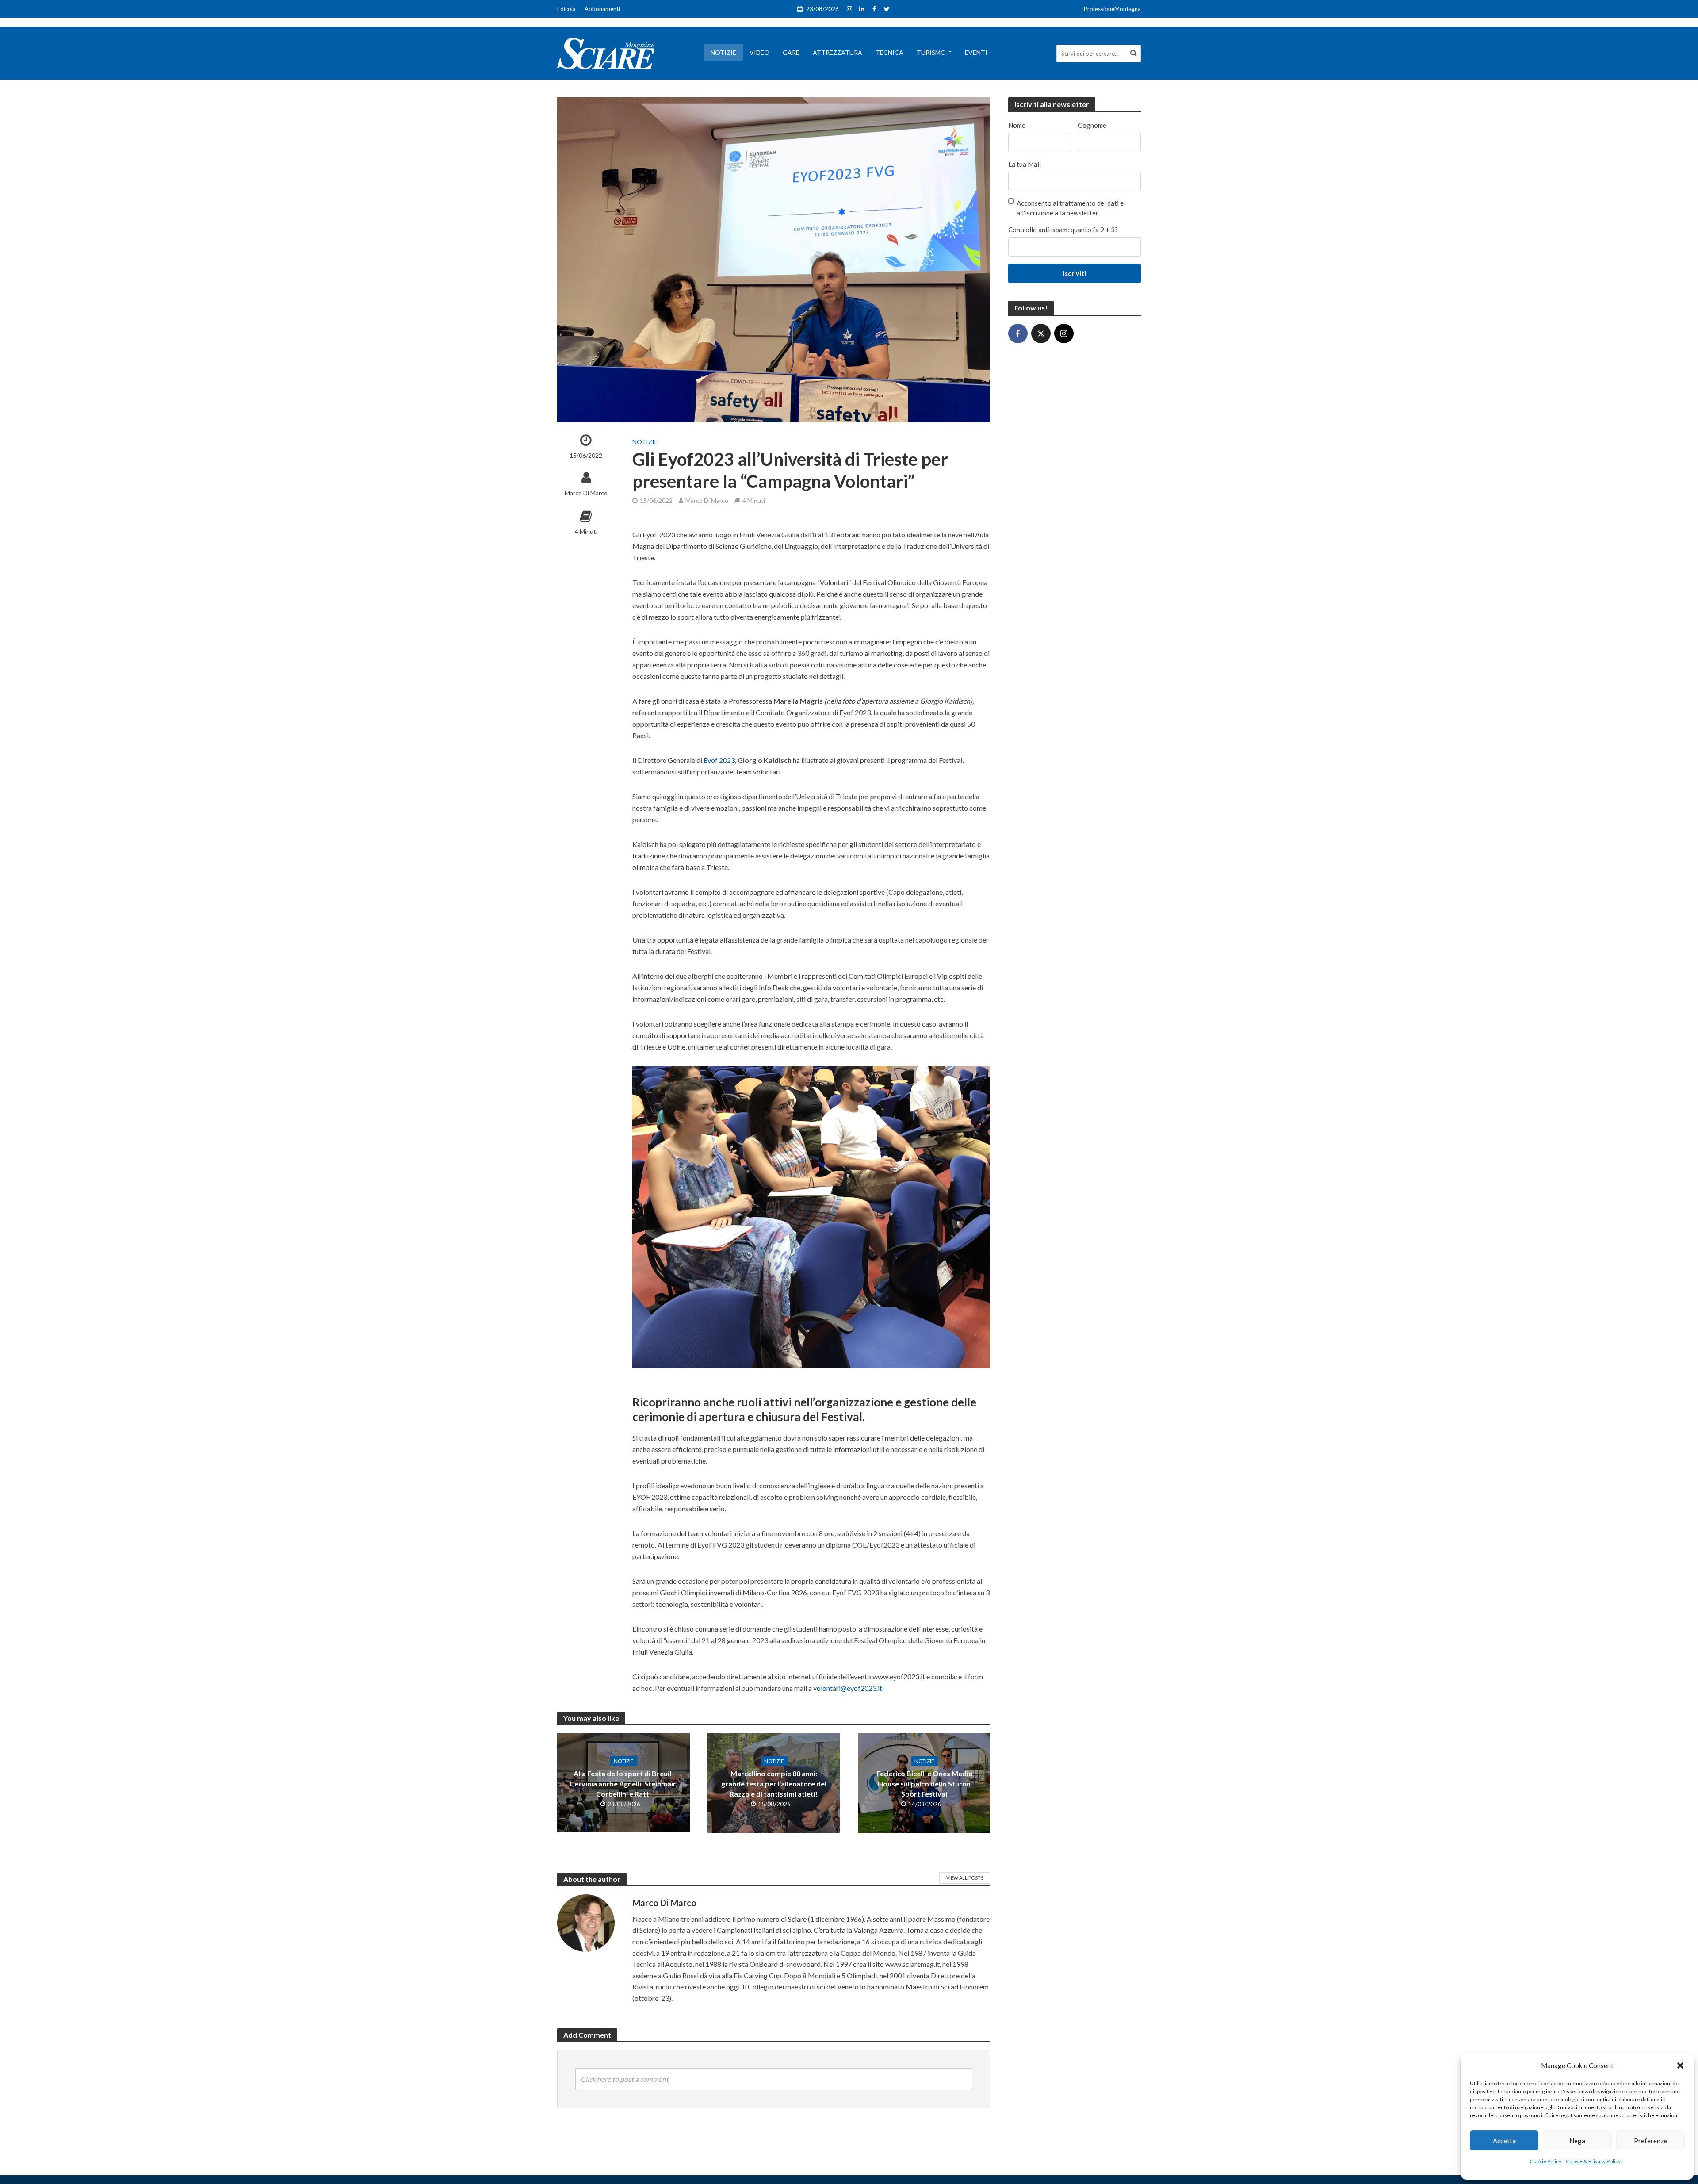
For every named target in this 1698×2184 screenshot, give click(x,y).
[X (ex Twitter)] (1041, 333)
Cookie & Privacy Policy (1593, 2161)
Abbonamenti (602, 9)
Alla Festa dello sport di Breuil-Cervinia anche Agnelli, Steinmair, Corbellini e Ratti (623, 1784)
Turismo (931, 52)
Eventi (976, 52)
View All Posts (965, 1878)
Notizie (723, 52)
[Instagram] (1064, 333)
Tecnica (889, 52)
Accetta (1504, 2141)
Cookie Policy (1545, 2161)
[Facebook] (1018, 333)
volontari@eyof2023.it (848, 1688)
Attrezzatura (838, 52)
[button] (1680, 2065)
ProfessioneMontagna (1112, 9)
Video (759, 52)
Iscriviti (1075, 273)
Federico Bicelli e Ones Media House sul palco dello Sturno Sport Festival (924, 1784)
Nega (1577, 2141)
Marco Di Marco (586, 493)
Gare (791, 52)
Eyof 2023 (719, 760)
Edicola (566, 9)
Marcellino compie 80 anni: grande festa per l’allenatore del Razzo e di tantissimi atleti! (774, 1784)
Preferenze (1650, 2141)
